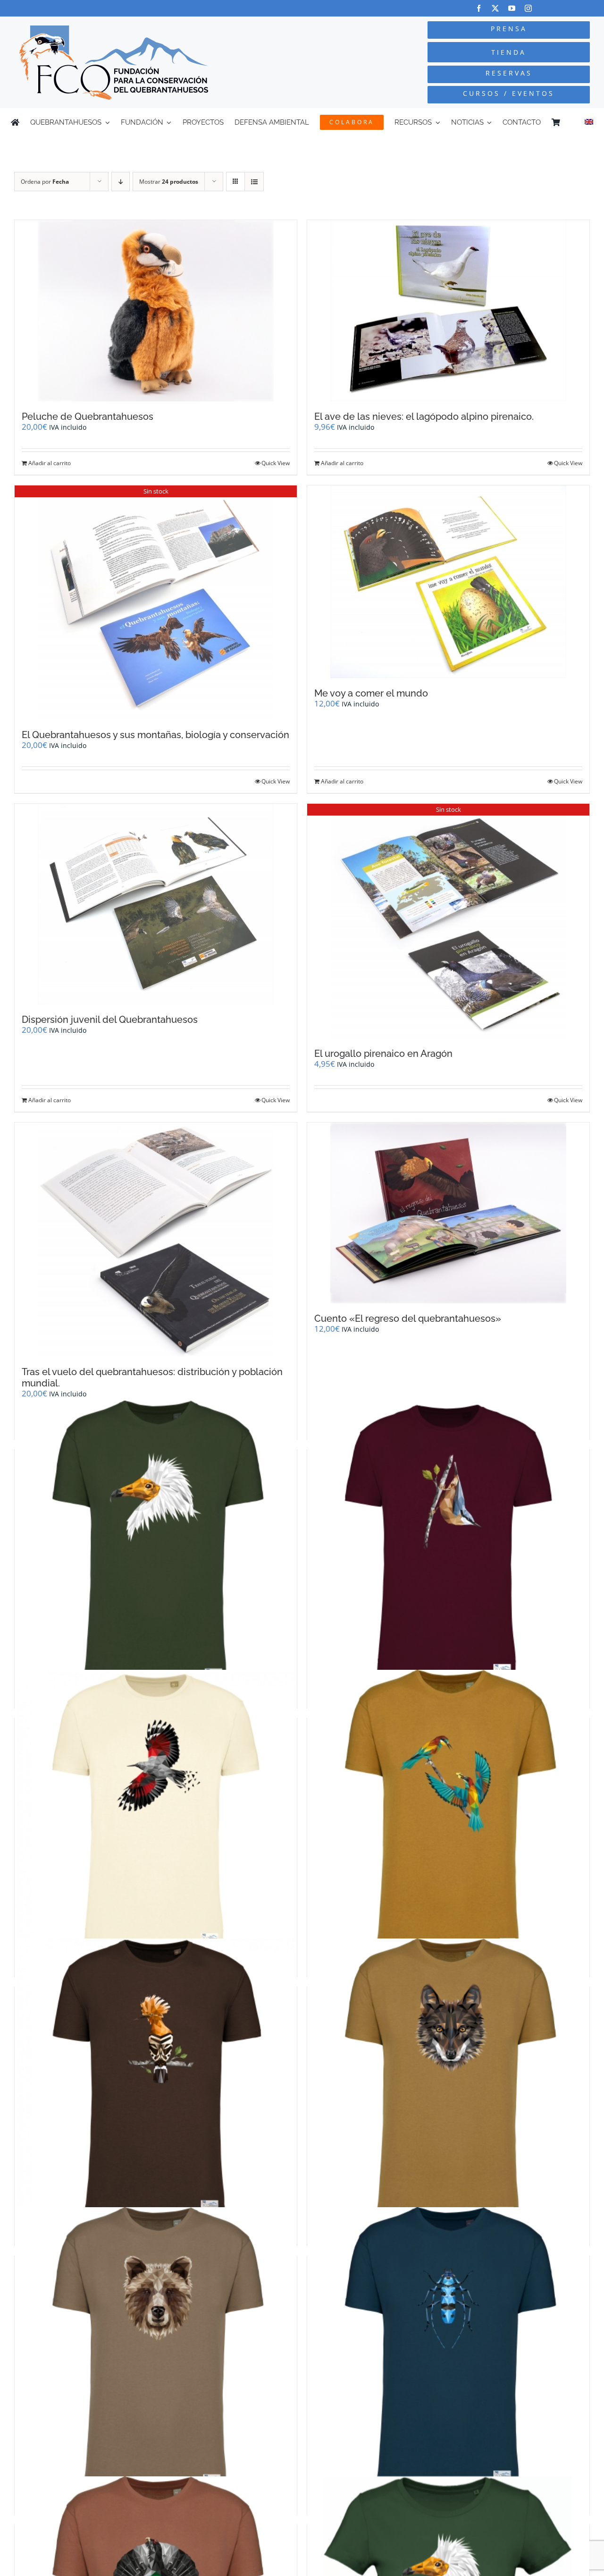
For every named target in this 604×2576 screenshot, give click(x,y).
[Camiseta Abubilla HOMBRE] (156, 2079)
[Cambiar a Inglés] (589, 122)
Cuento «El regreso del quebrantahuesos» (408, 1318)
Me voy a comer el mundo (371, 693)
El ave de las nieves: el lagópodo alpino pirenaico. (424, 417)
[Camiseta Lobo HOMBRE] (448, 2079)
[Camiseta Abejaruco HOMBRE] (448, 1811)
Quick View (276, 463)
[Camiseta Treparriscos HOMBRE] (156, 1811)
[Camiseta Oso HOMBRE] (156, 2349)
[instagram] (528, 8)
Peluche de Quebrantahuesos (88, 417)
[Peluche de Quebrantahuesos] (156, 311)
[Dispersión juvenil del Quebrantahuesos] (156, 904)
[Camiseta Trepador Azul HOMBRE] (448, 1542)
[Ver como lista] (254, 182)
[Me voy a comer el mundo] (448, 582)
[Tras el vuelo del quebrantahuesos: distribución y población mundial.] (156, 1240)
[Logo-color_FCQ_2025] (114, 30)
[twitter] (495, 8)
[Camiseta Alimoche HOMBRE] (156, 1542)
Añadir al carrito (50, 463)
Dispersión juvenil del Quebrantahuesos (110, 1020)
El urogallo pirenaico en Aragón (383, 1054)
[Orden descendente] (121, 182)
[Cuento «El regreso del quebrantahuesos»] (448, 1213)
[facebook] (479, 8)
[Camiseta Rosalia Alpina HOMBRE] (448, 2349)
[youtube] (512, 8)
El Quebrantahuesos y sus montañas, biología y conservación (155, 735)
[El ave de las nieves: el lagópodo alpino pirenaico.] (448, 311)
